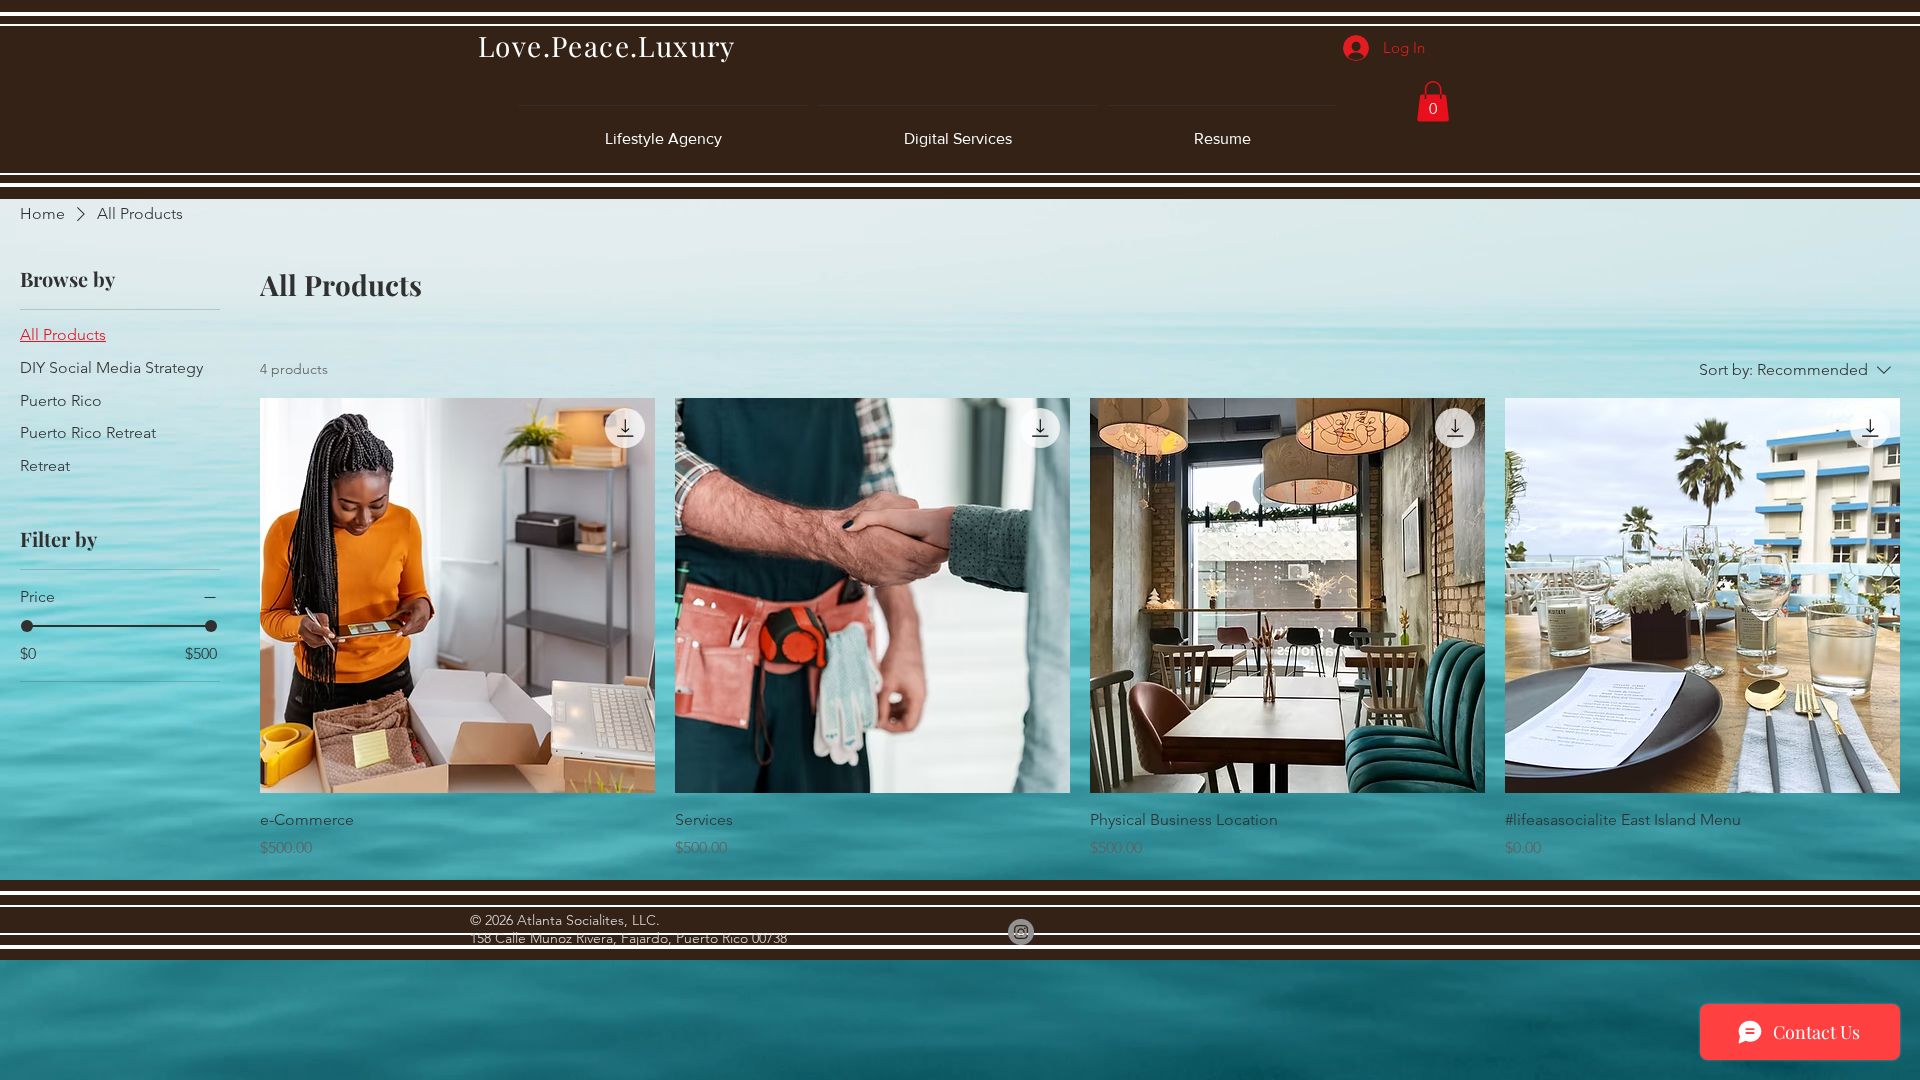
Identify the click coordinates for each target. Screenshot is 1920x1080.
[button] (1433, 101)
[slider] (27, 626)
